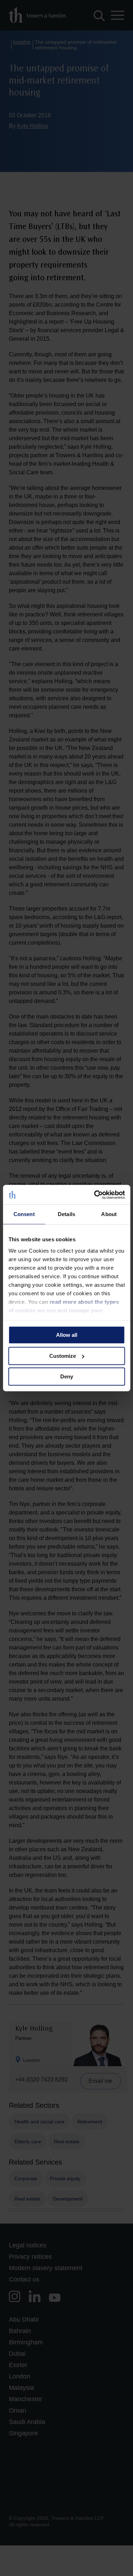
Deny (67, 1376)
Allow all (67, 1335)
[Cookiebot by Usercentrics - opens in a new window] (95, 1195)
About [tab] (109, 1214)
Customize (63, 1356)
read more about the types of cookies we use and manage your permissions (63, 1310)
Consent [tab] (24, 1214)
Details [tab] (66, 1214)
